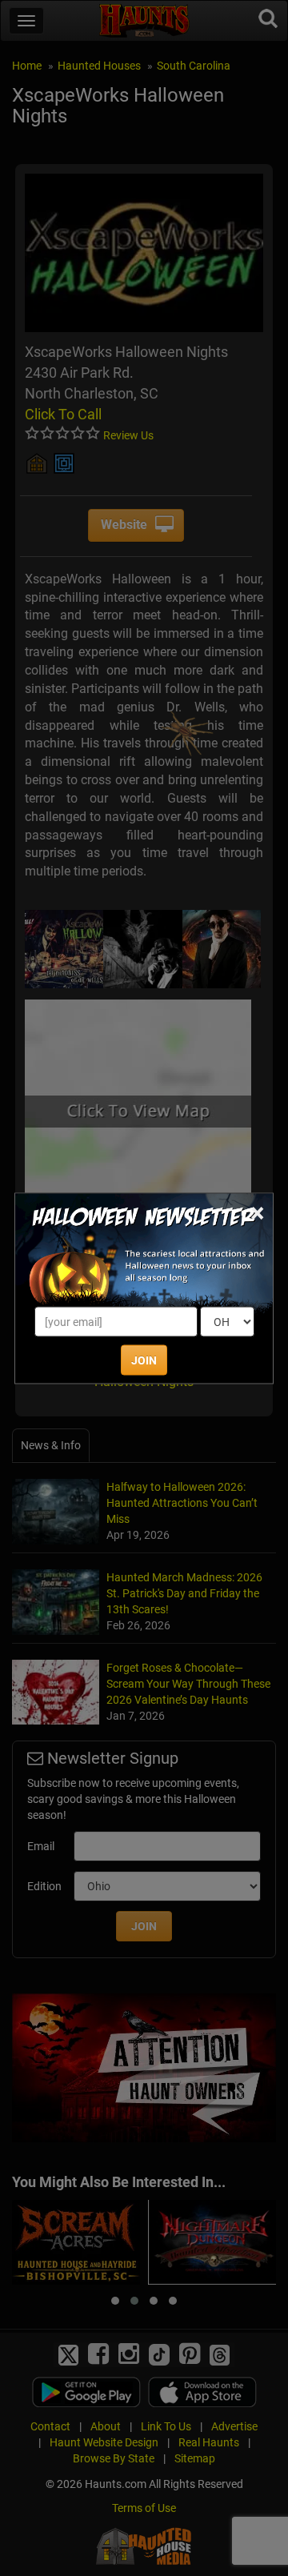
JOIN (144, 1360)
